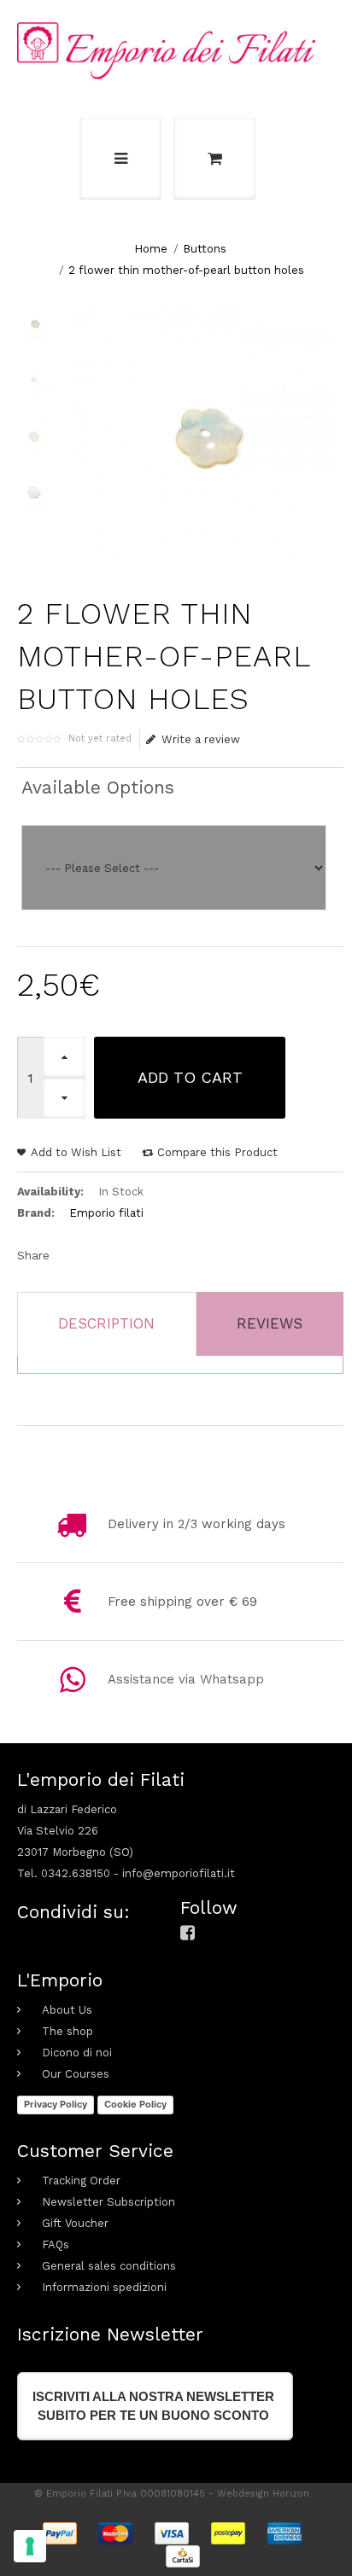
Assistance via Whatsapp (186, 1679)
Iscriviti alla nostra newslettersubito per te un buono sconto (153, 2406)
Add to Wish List (76, 1152)
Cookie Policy (135, 2104)
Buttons (205, 249)
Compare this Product (217, 1152)
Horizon (291, 2494)
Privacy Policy (56, 2104)
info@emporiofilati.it (179, 1873)
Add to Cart (190, 1077)
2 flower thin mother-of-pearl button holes (186, 270)
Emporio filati (106, 1213)
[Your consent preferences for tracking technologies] (30, 2546)
